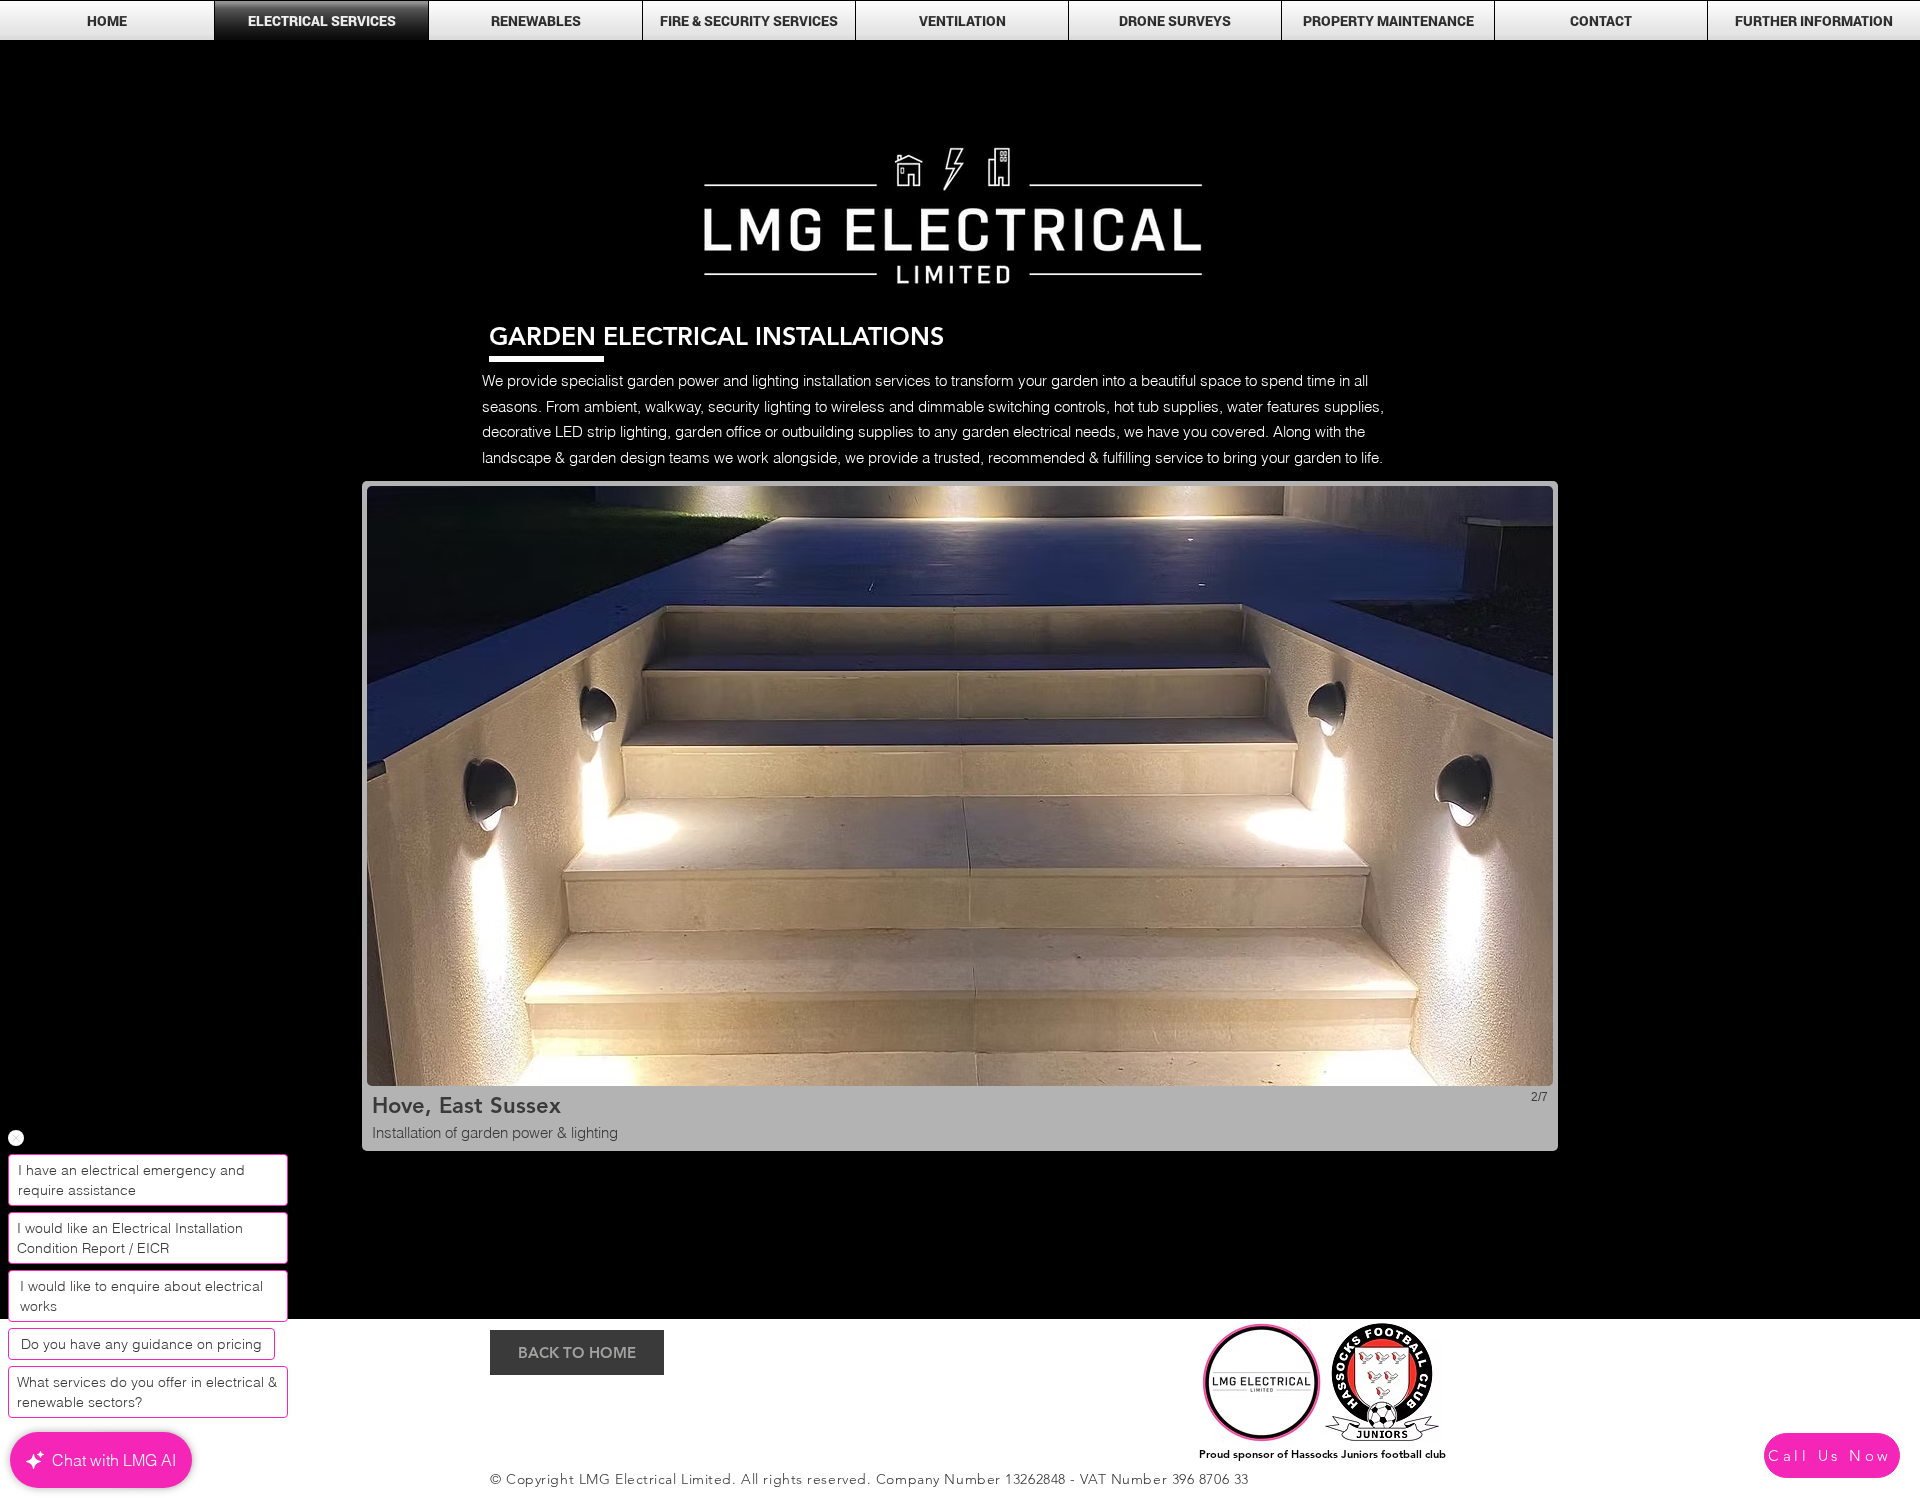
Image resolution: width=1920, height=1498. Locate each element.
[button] (1814, 20)
